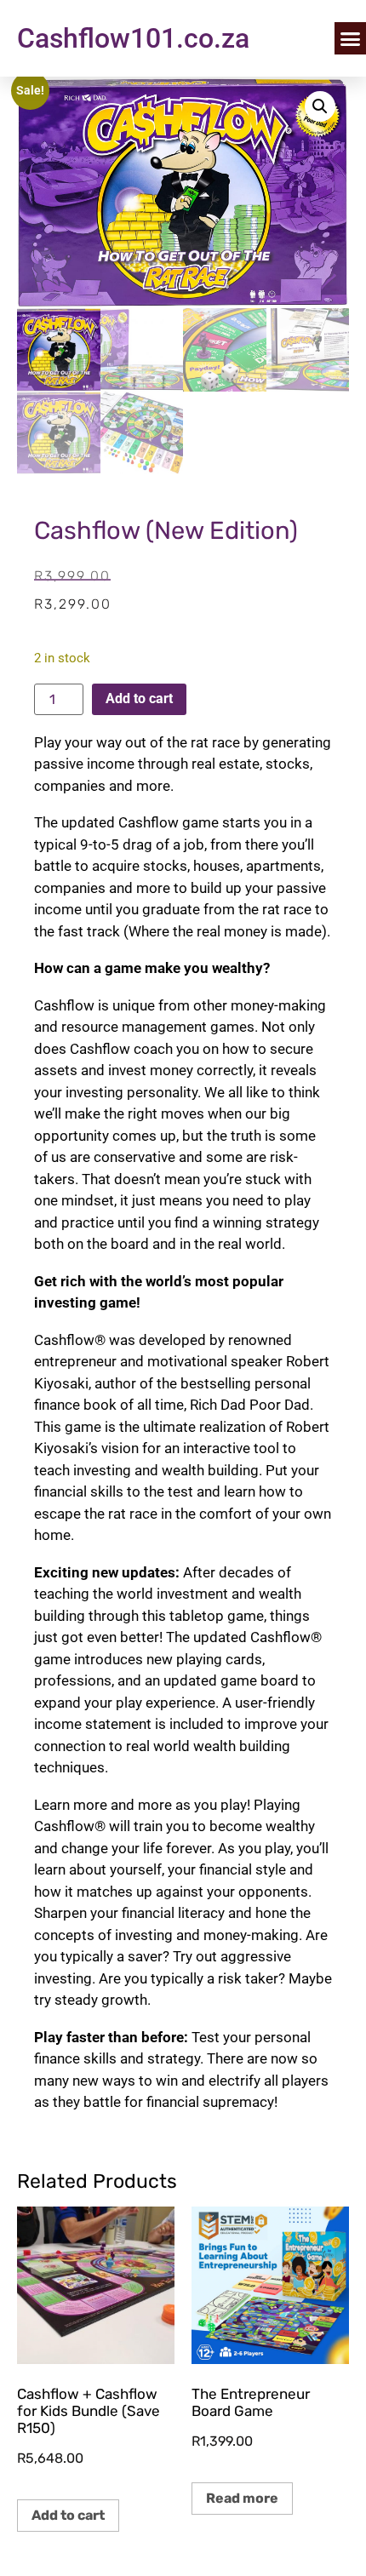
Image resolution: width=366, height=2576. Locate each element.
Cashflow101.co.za (133, 38)
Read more (242, 2498)
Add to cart (139, 698)
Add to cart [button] (68, 2515)
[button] (320, 106)
